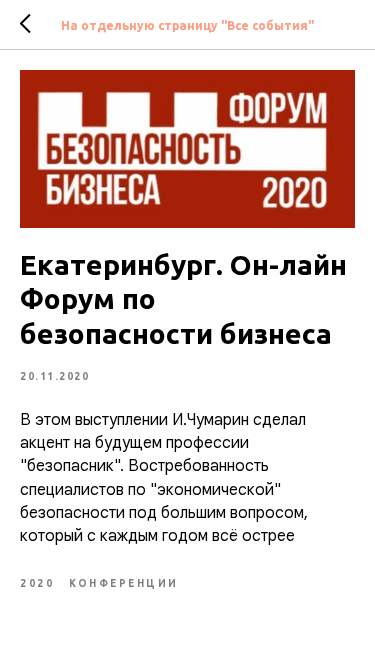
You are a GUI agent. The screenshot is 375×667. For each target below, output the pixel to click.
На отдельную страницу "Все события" (187, 25)
